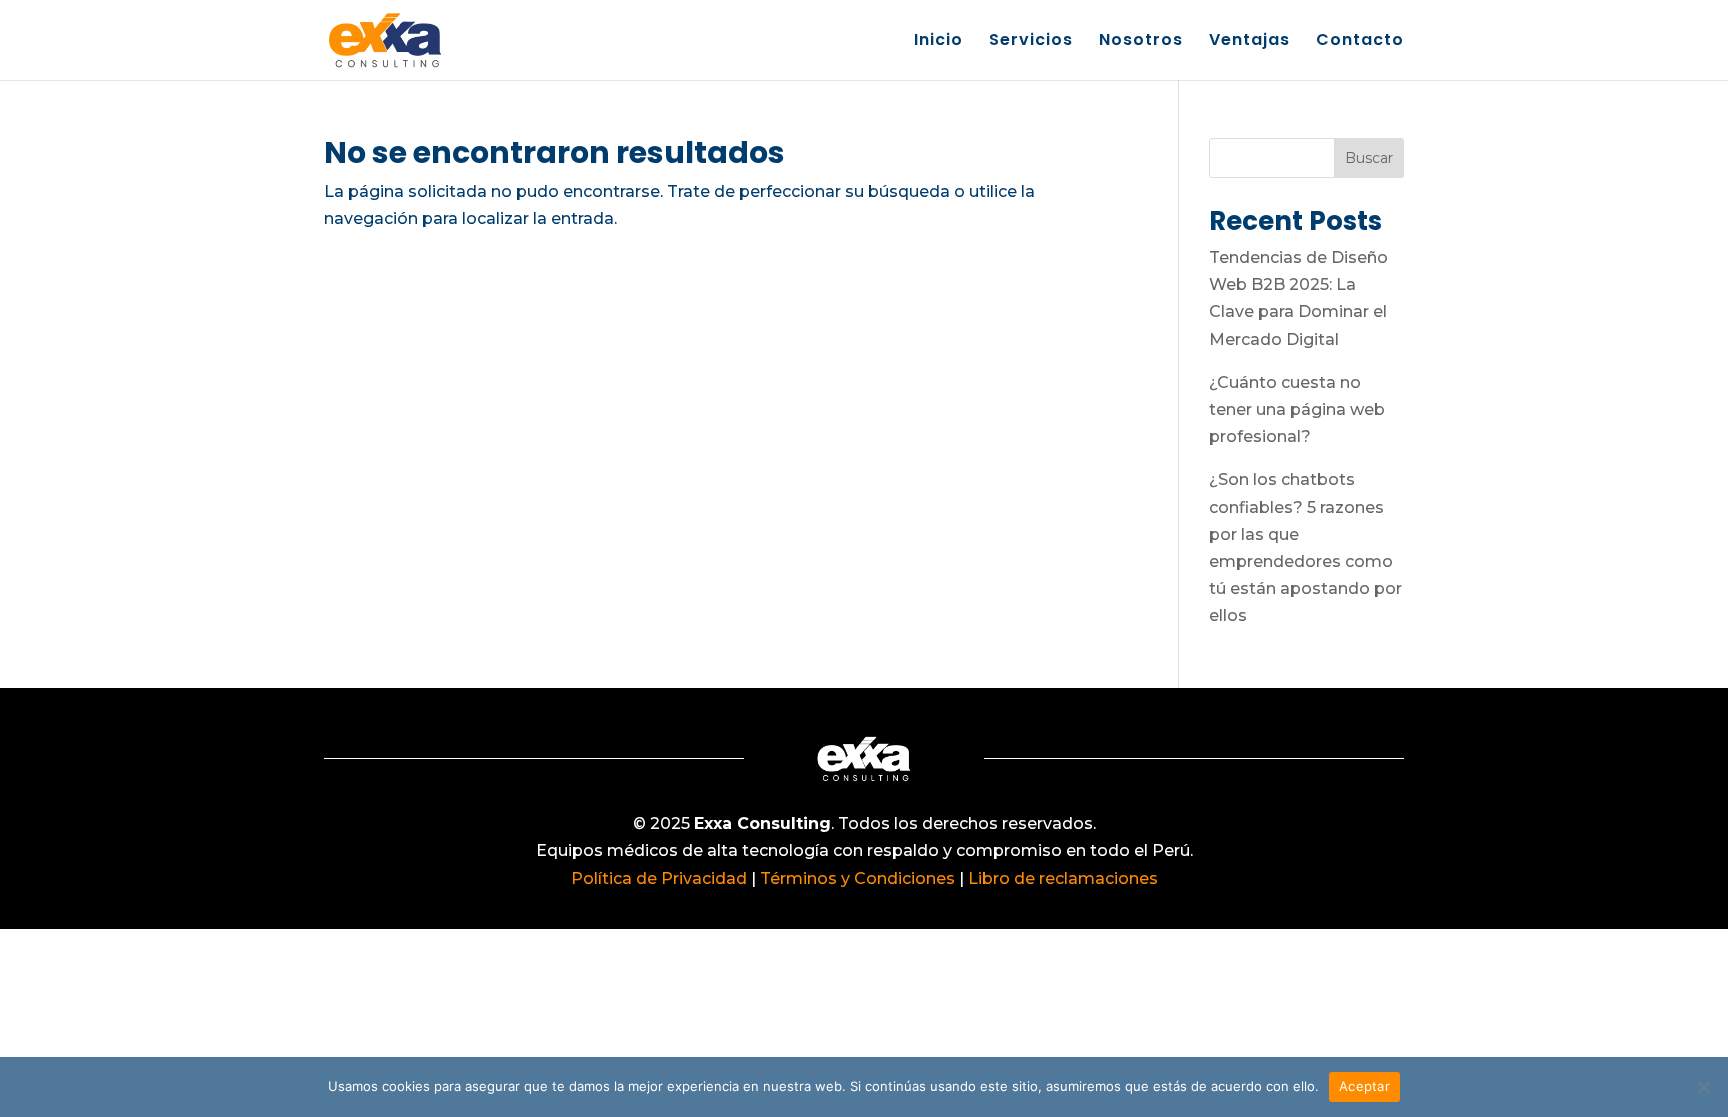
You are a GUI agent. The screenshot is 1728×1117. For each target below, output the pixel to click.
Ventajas (1249, 42)
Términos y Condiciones (855, 878)
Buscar (1369, 158)
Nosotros (1141, 42)
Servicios (1031, 42)
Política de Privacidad (659, 878)
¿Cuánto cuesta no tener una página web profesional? (1297, 409)
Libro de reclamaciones (1063, 878)
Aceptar (1364, 1086)
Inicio (938, 42)
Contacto (1360, 42)
